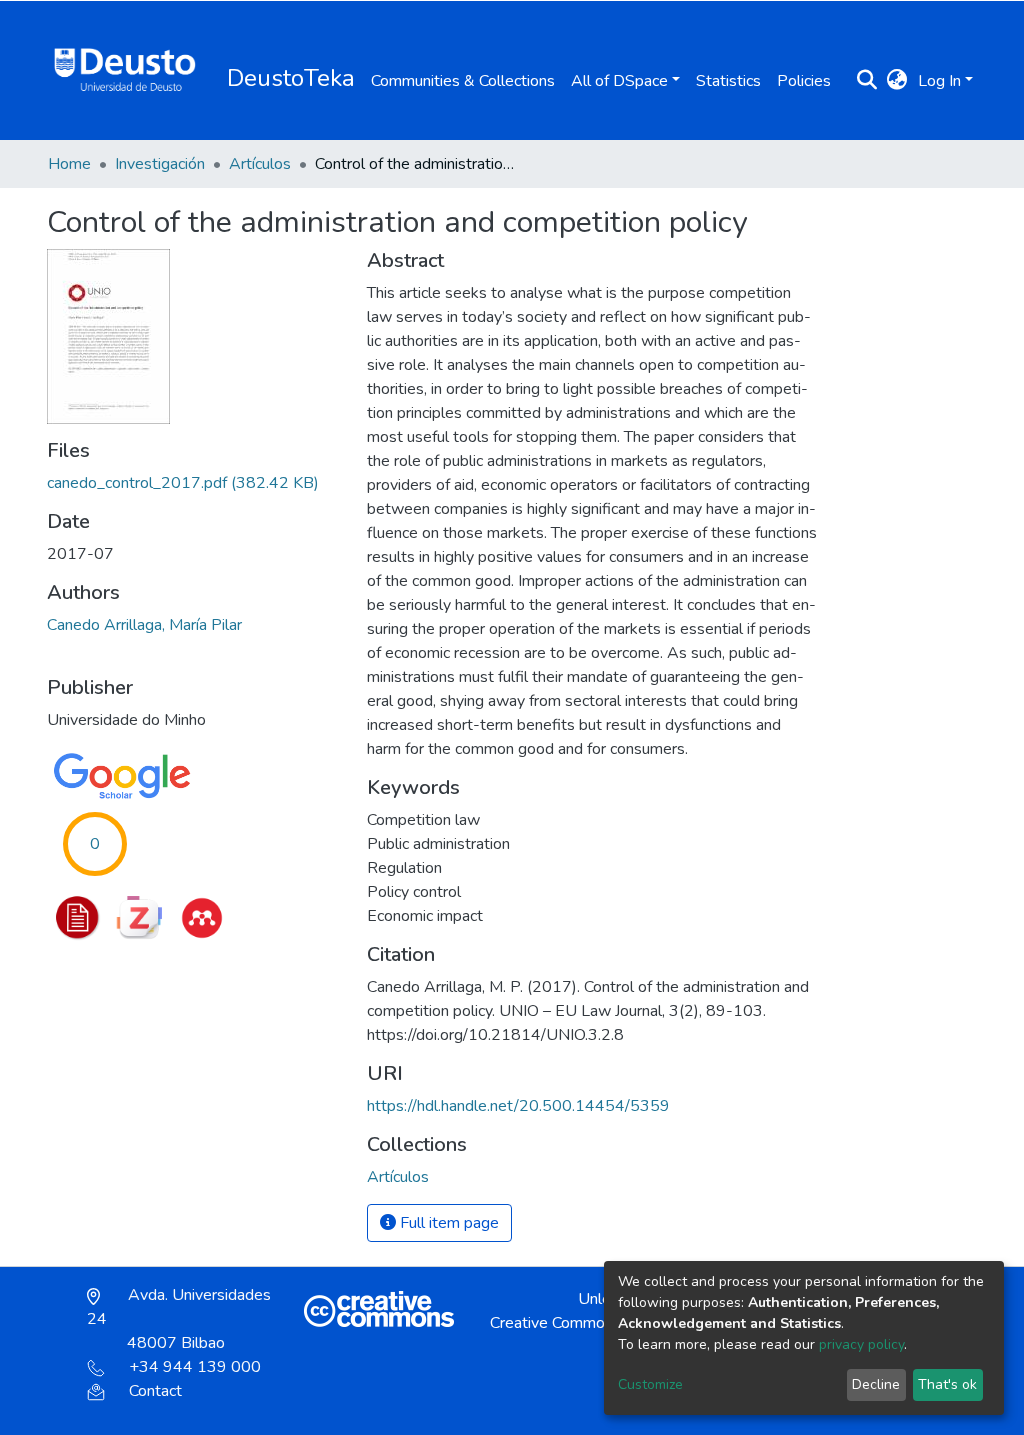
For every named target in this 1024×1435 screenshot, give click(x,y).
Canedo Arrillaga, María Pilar (144, 625)
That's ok (947, 1384)
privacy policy (861, 1344)
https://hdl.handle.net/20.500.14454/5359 (518, 1106)
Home (69, 164)
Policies (804, 81)
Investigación (160, 164)
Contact (155, 1391)
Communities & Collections (463, 81)
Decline (876, 1384)
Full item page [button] (447, 1223)
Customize (650, 1384)
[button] (897, 81)
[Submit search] (867, 81)
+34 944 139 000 (195, 1367)
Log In (939, 81)
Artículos (260, 164)
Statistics (728, 81)
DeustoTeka (291, 78)
